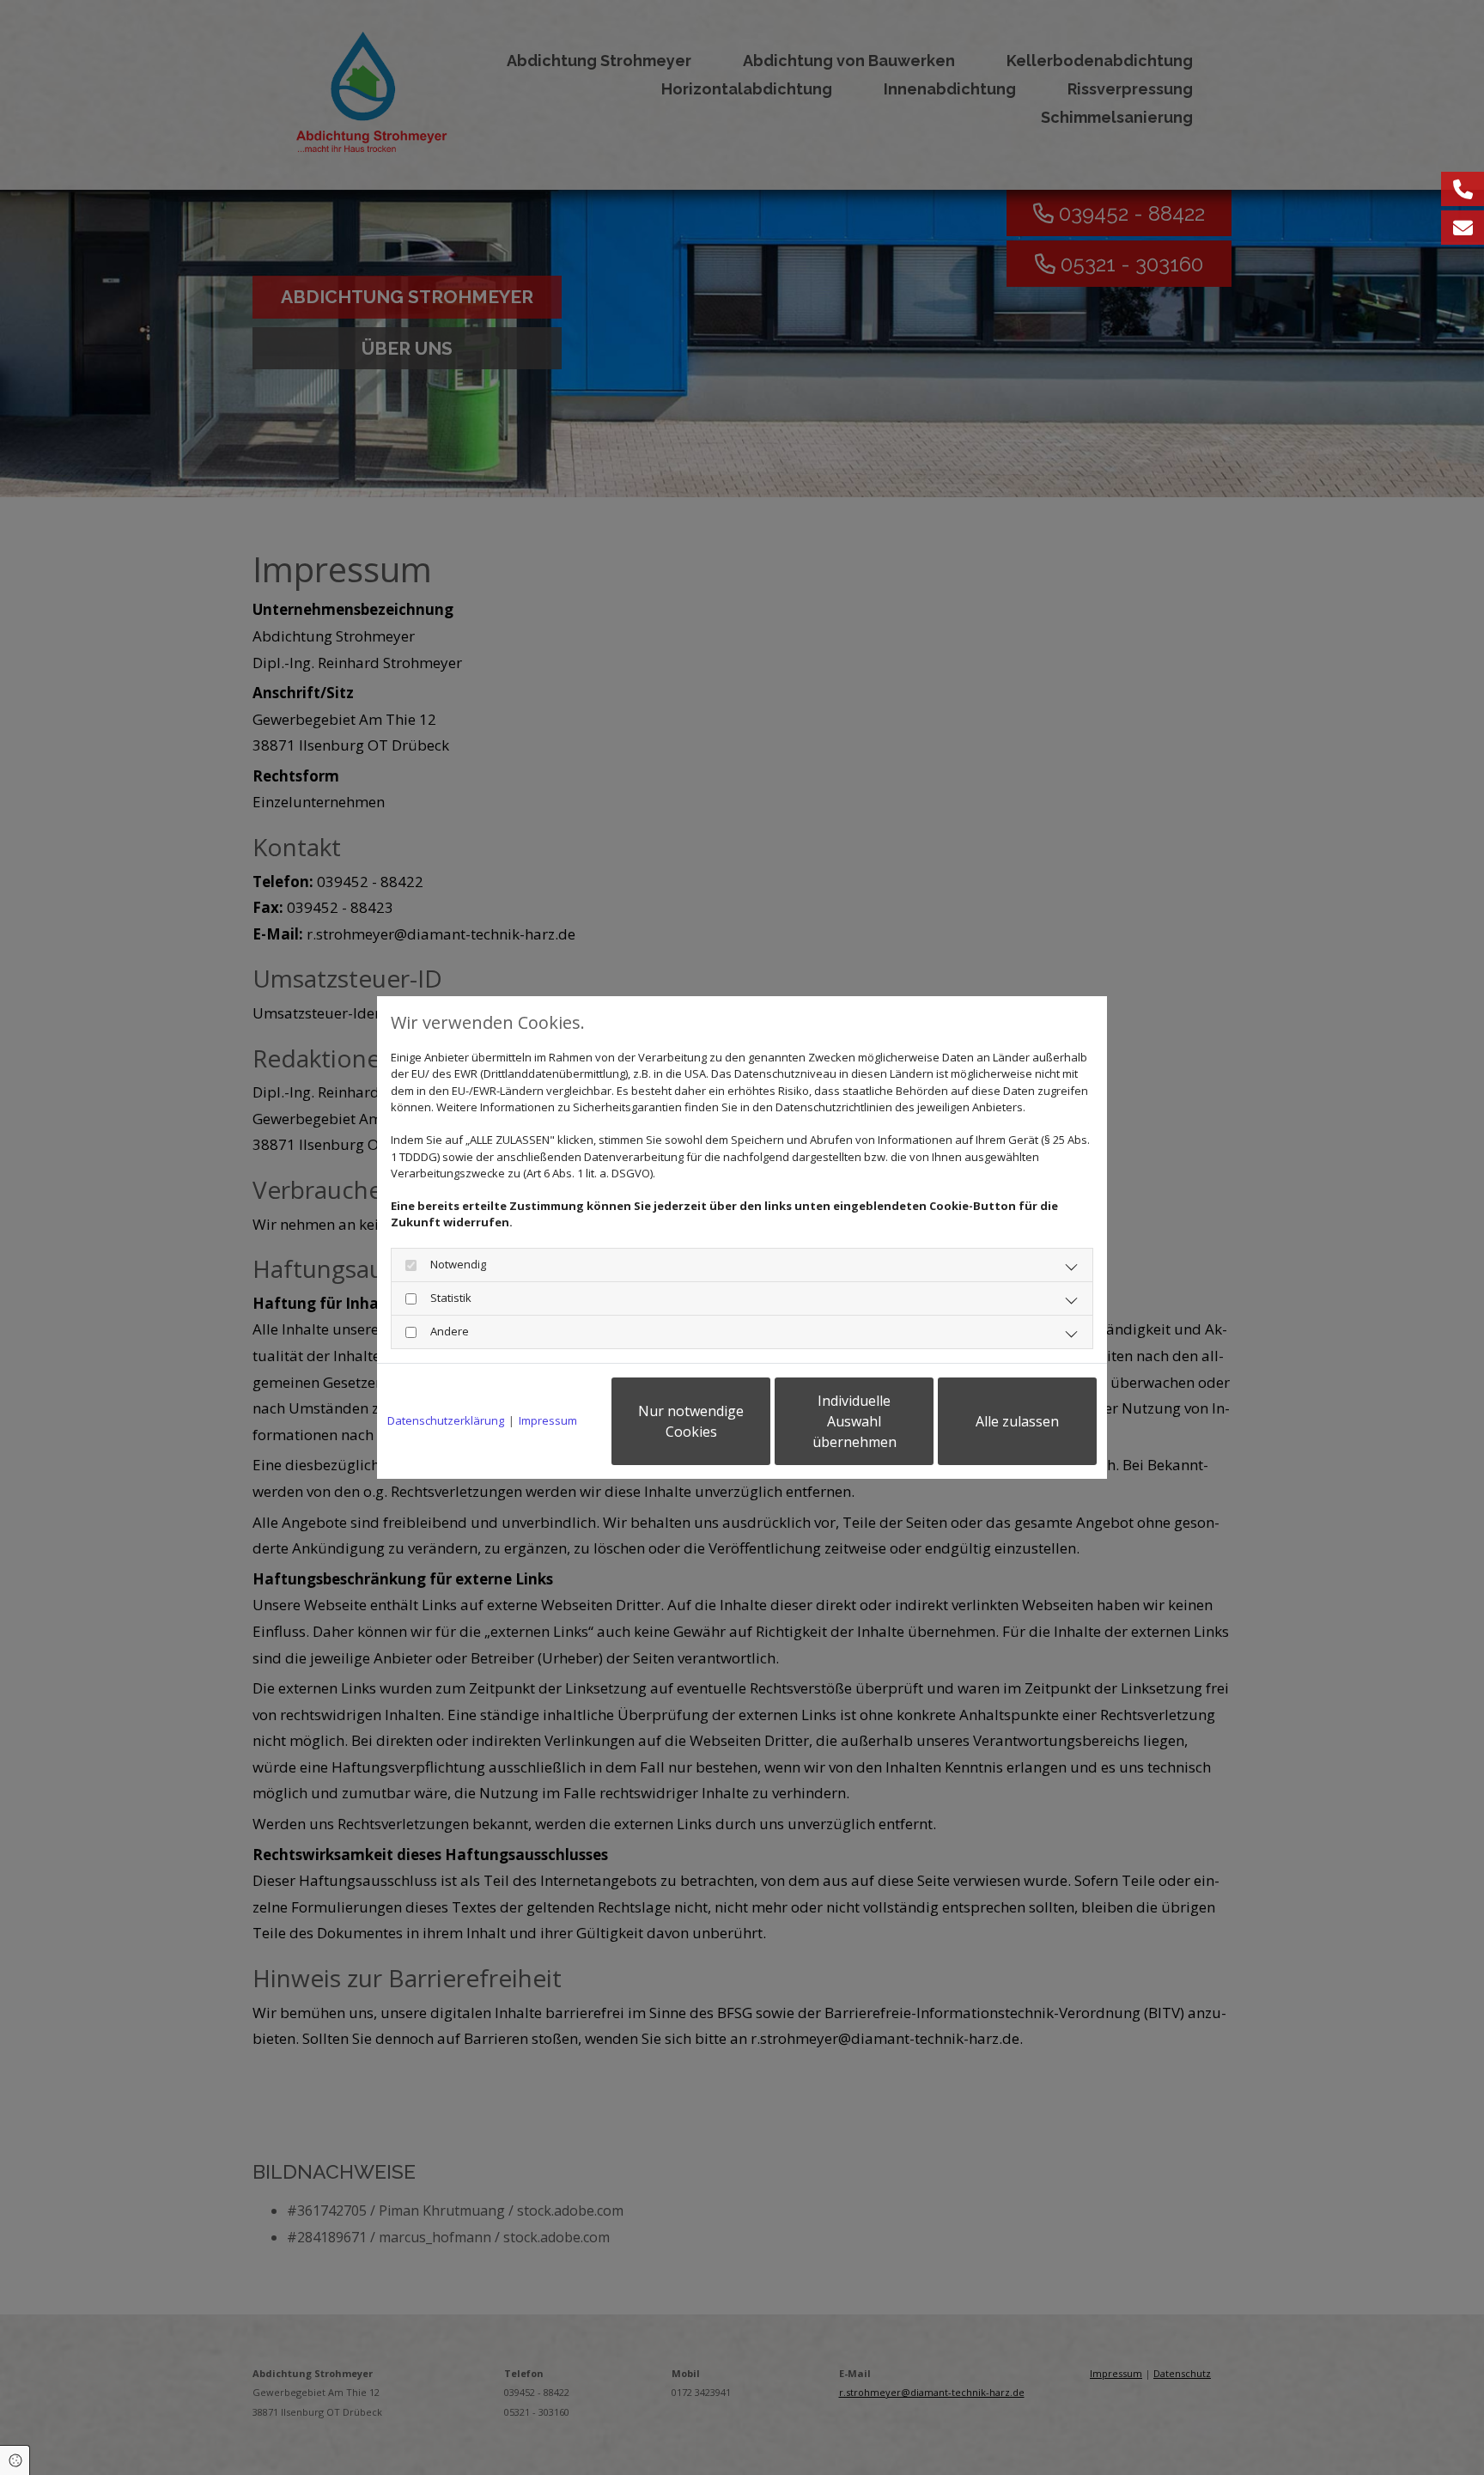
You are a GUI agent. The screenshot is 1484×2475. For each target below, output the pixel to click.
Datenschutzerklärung (446, 1420)
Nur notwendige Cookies (691, 1421)
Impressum (548, 1420)
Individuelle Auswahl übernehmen (855, 1421)
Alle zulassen (1017, 1421)
